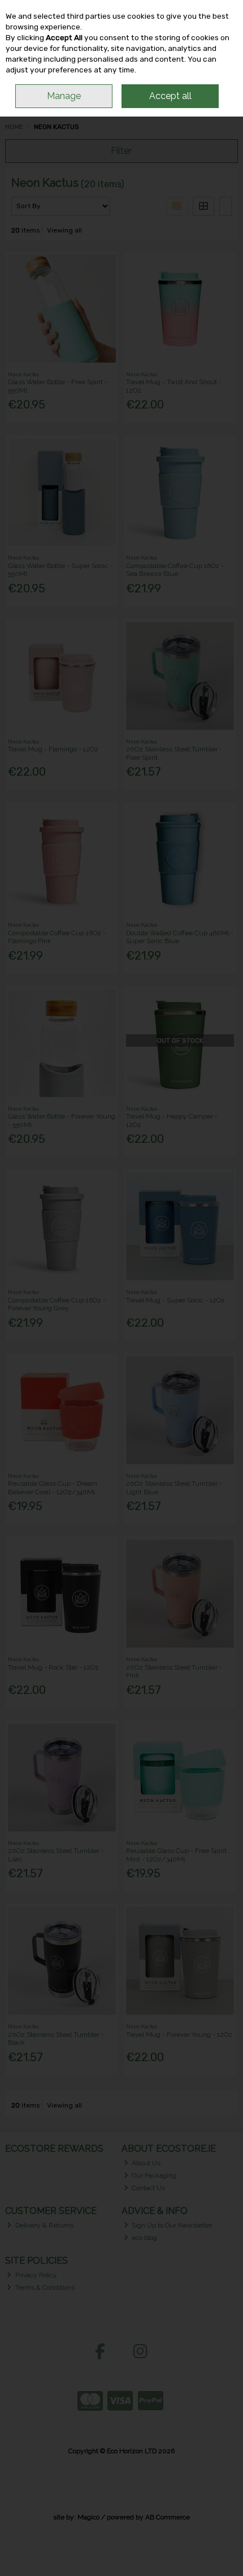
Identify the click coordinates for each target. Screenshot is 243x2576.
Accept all (170, 96)
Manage (64, 96)
